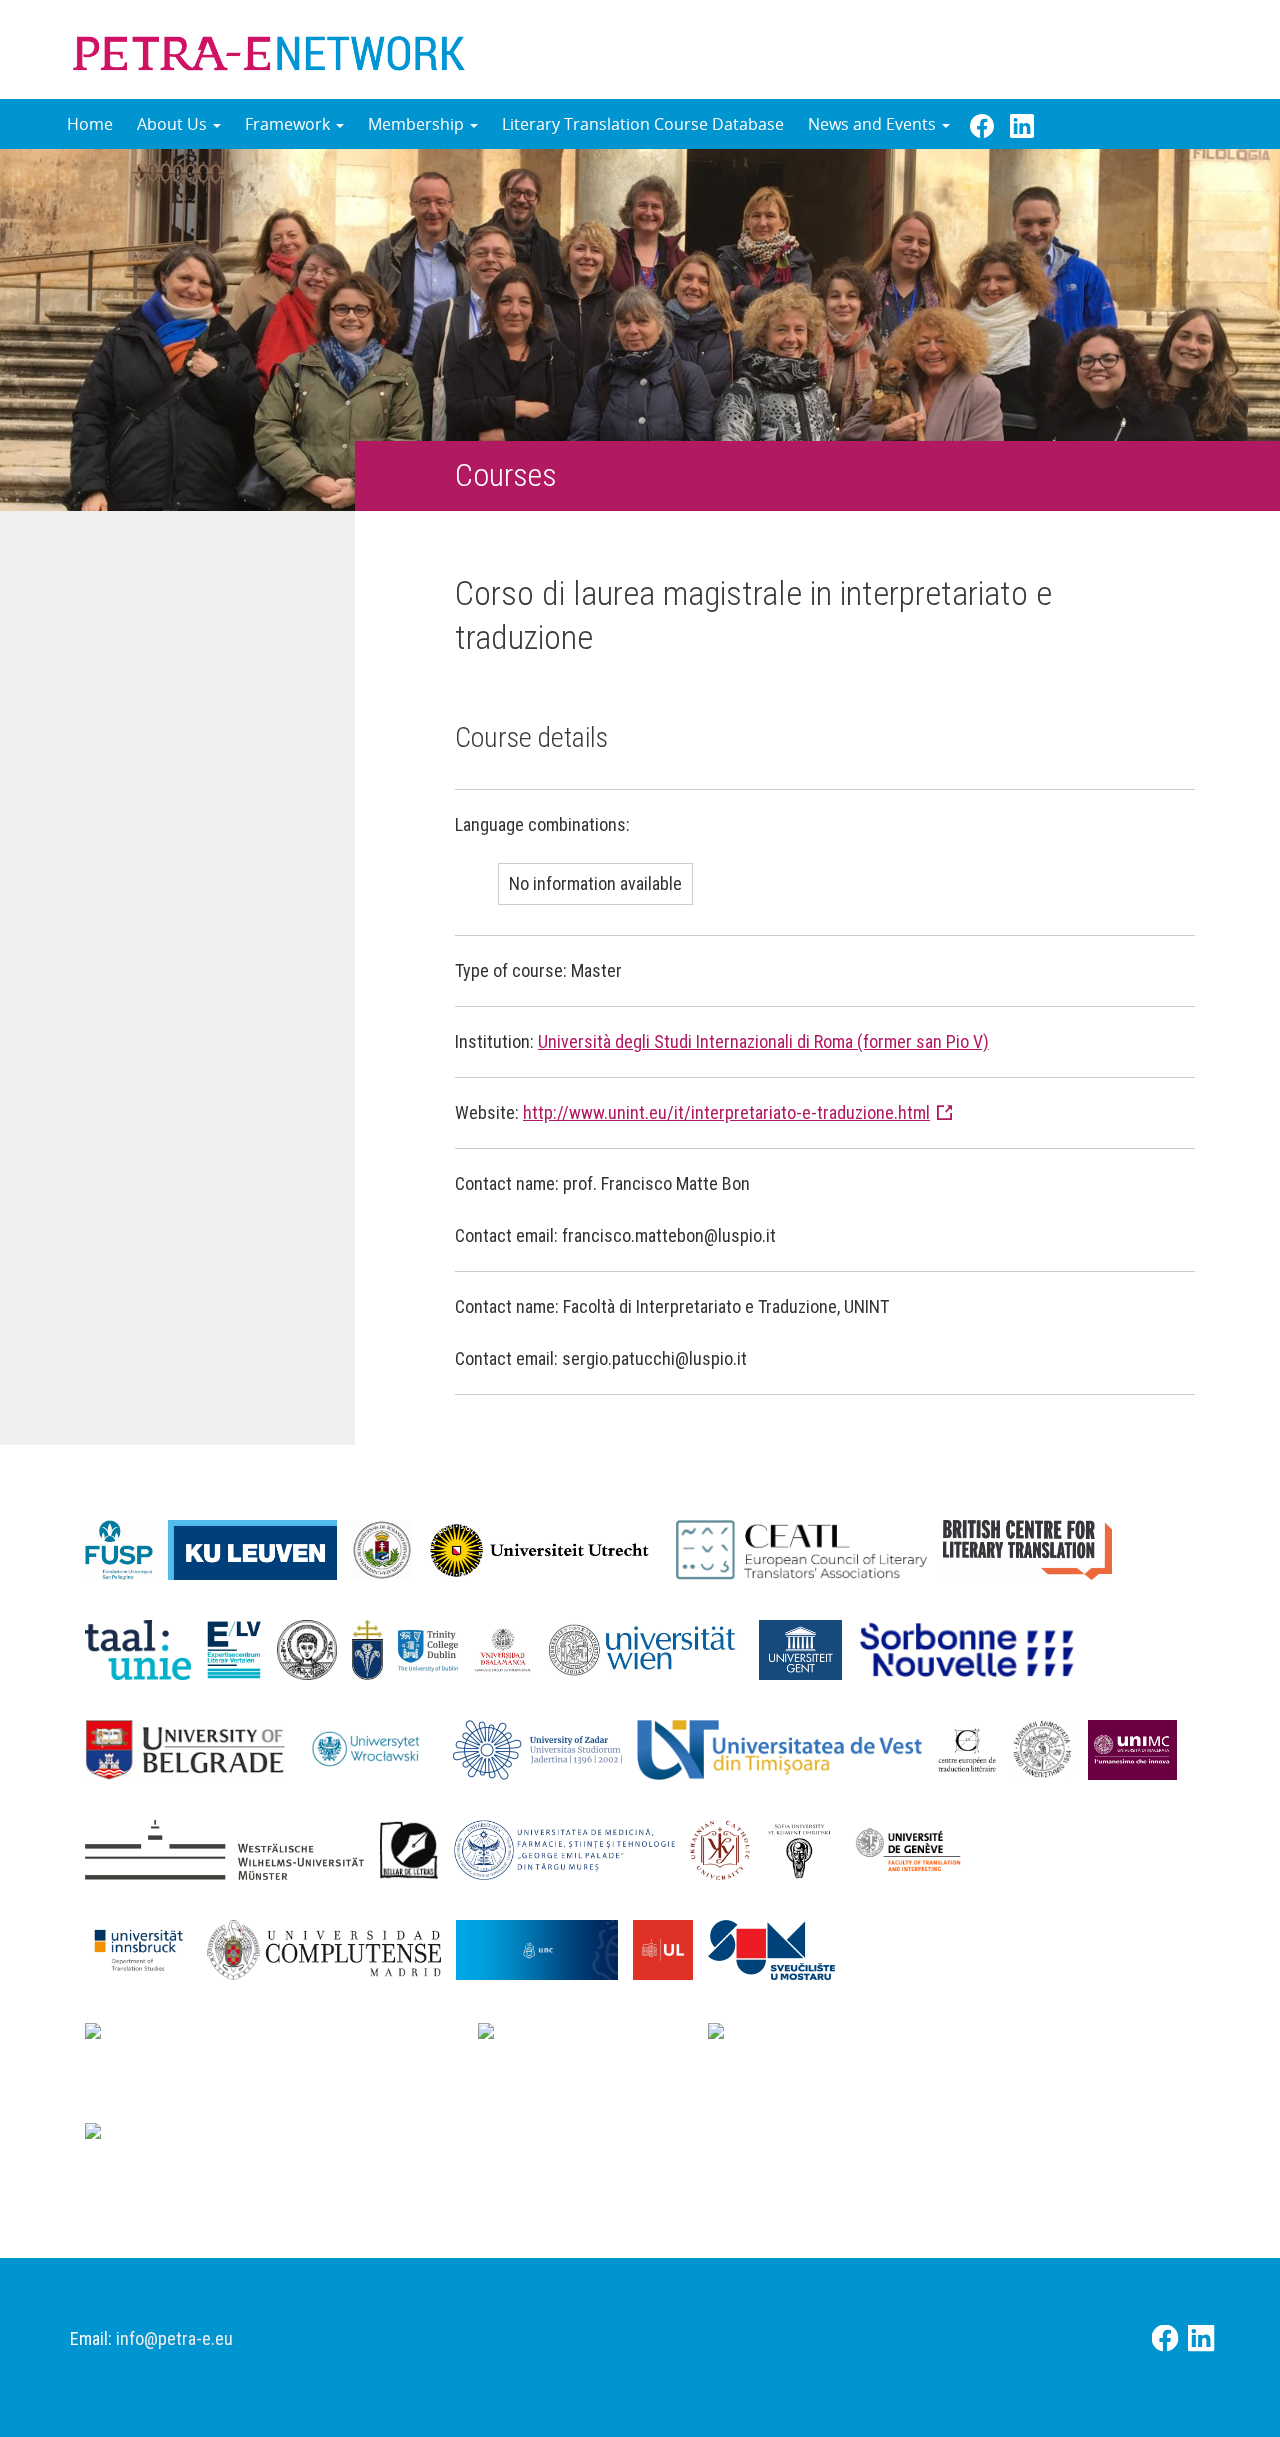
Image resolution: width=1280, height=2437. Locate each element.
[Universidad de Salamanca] (510, 1648)
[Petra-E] (269, 49)
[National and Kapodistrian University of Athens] (942, 2037)
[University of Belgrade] (192, 1748)
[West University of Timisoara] (787, 1748)
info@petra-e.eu (174, 2338)
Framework (289, 124)
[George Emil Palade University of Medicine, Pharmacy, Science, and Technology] (572, 1848)
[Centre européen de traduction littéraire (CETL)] (974, 1748)
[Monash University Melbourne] (593, 2037)
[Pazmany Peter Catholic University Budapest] (375, 1648)
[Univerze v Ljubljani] (670, 1948)
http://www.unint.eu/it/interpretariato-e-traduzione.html (726, 1112)
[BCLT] (1035, 1548)
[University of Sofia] (807, 1848)
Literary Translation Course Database (643, 124)
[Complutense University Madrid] (331, 1948)
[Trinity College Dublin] (435, 1648)
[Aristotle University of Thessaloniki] (314, 1648)
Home (90, 124)
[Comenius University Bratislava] (1067, 1848)
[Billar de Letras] (416, 1848)
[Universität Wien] (653, 1648)
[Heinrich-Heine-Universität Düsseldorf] (281, 2037)
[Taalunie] (145, 1648)
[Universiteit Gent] (808, 1648)
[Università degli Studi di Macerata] (1140, 1748)
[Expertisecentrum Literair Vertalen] (241, 1648)
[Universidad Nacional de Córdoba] (544, 1948)
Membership (418, 124)
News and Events (874, 124)
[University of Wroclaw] (376, 1748)
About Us (174, 124)
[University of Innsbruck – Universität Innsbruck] (146, 1948)
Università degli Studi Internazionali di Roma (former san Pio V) (763, 1041)
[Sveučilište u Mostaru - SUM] (779, 1948)
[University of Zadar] (545, 1748)
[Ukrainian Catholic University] (727, 1848)
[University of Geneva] (915, 1848)
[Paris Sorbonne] (975, 1648)
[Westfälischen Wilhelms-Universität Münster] (232, 1848)
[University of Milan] (200, 2137)
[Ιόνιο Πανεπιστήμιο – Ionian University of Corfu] (1050, 1748)
